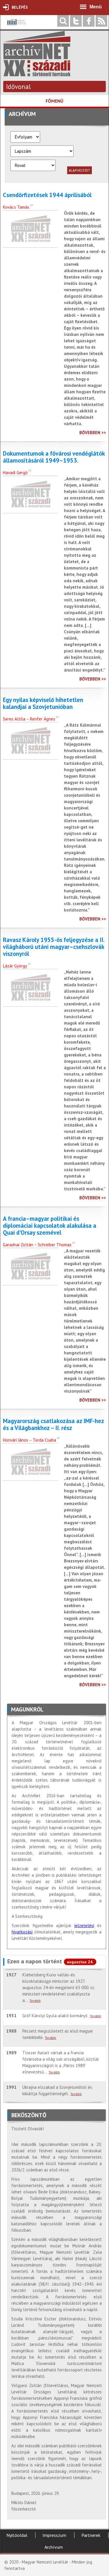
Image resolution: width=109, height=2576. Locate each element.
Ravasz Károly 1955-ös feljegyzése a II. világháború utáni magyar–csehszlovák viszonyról (54, 947)
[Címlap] (37, 73)
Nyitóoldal (17, 2535)
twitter (76, 21)
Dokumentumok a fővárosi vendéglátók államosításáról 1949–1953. (54, 457)
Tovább (35, 2001)
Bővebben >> (93, 433)
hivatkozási (22, 1932)
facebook (89, 21)
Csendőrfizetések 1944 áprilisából (47, 195)
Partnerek (91, 2535)
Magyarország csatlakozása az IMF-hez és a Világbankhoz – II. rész (53, 1425)
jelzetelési (84, 1925)
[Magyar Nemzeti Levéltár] (16, 26)
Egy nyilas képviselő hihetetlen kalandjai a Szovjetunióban (43, 703)
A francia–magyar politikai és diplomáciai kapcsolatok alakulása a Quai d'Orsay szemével (50, 1226)
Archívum (54, 2547)
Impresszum (54, 2535)
